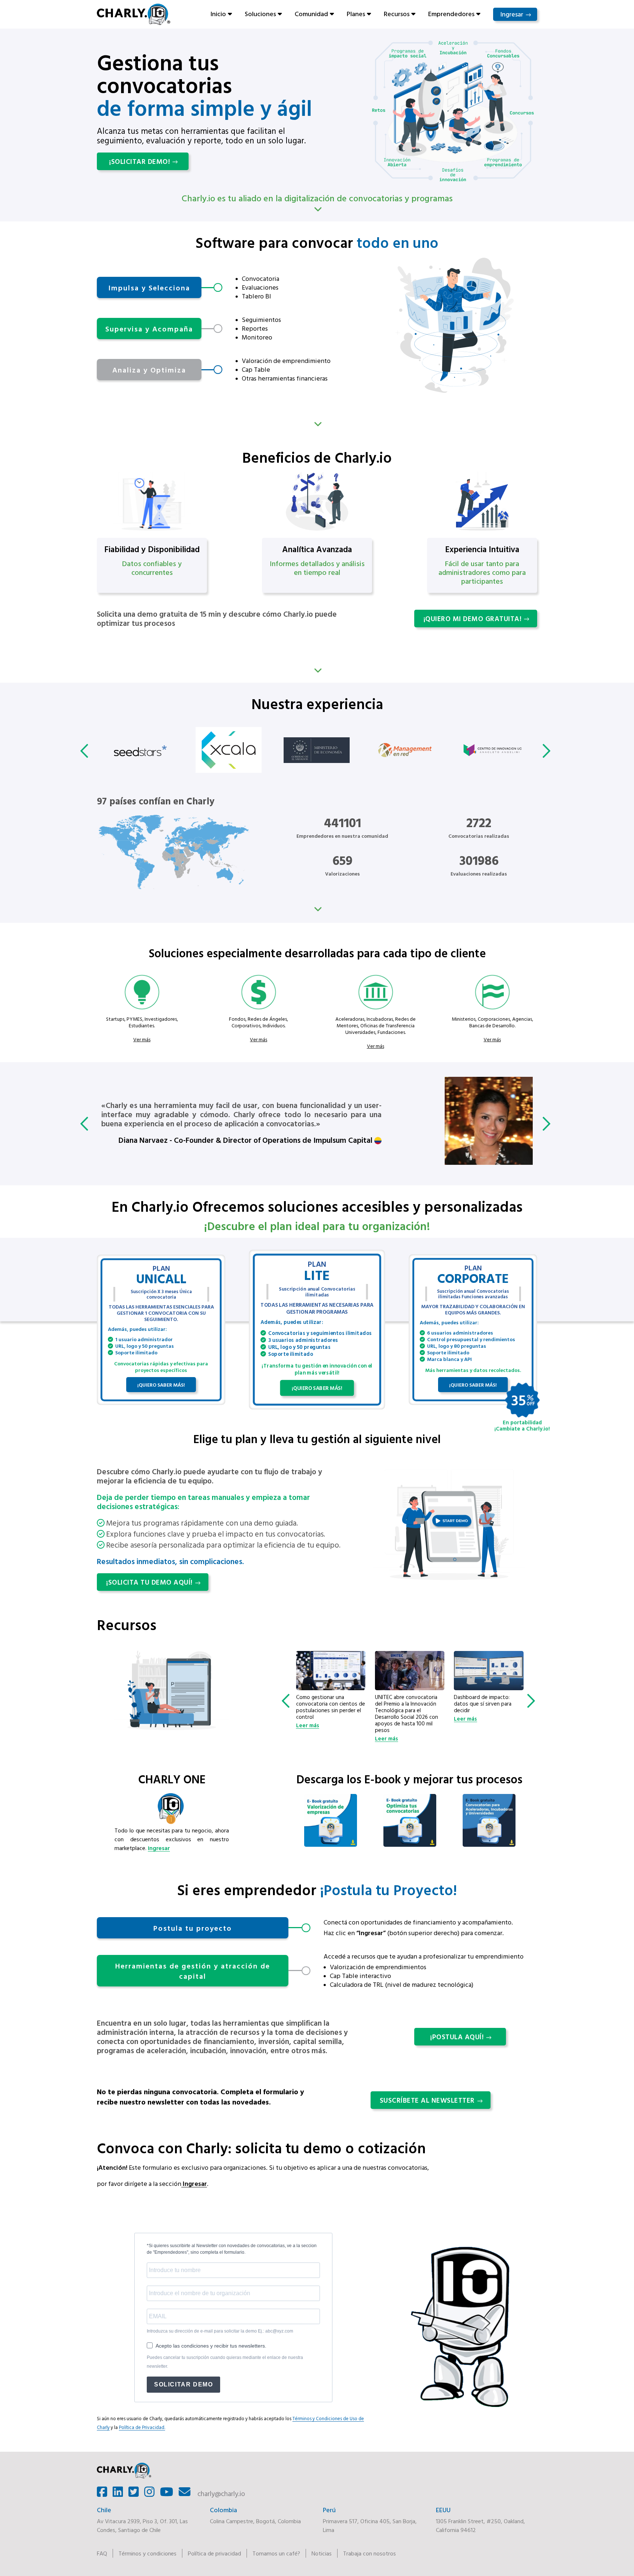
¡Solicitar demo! (139, 161)
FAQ (102, 2553)
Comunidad (311, 14)
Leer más (308, 1739)
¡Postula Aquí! (457, 2037)
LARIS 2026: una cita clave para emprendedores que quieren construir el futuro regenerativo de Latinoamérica (486, 1710)
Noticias (322, 2553)
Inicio (218, 14)
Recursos (397, 14)
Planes (356, 14)
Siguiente (317, 424)
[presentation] (86, 751)
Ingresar (512, 14)
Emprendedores (451, 14)
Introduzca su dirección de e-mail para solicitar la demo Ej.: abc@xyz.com (220, 2331)
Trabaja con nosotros (369, 2553)
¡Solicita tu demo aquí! (149, 1582)
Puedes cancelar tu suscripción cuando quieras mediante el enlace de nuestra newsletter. (225, 2362)
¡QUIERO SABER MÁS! (161, 1385)
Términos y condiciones (147, 2553)
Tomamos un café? (276, 2553)
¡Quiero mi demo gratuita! (473, 619)
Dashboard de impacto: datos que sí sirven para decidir (404, 1704)
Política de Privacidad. (142, 2427)
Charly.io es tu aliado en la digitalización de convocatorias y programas (317, 198)
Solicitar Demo (183, 2384)
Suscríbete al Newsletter (427, 2100)
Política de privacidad (214, 2553)
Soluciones (260, 14)
